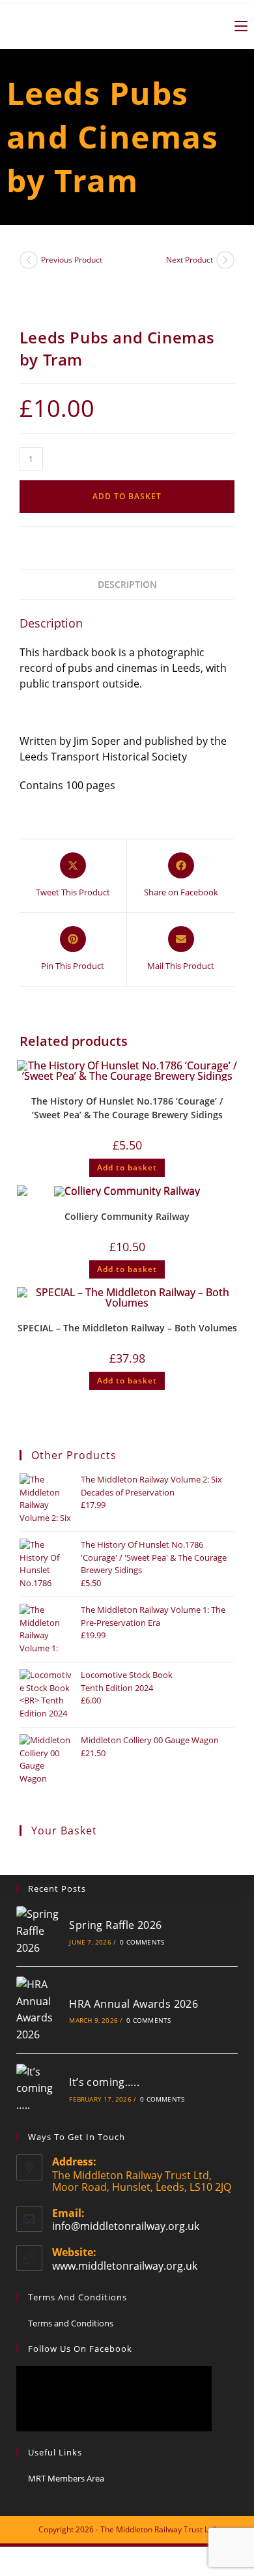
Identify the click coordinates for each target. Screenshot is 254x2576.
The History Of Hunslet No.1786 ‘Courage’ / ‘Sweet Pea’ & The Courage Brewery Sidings (127, 1108)
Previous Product (72, 260)
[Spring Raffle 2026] (38, 1931)
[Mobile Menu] (236, 26)
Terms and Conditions (71, 2323)
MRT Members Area (66, 2478)
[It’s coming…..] (38, 2089)
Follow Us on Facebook (80, 2349)
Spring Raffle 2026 (115, 1925)
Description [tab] (127, 584)
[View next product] (225, 260)
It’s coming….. (104, 2082)
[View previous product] (29, 260)
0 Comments (142, 1942)
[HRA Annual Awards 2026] (38, 2010)
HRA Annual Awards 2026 (134, 2004)
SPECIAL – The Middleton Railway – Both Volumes (127, 1328)
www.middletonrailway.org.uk (125, 2266)
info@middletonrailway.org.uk (126, 2226)
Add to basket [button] (127, 1167)
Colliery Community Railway (127, 1216)
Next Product (190, 260)
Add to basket (127, 496)
